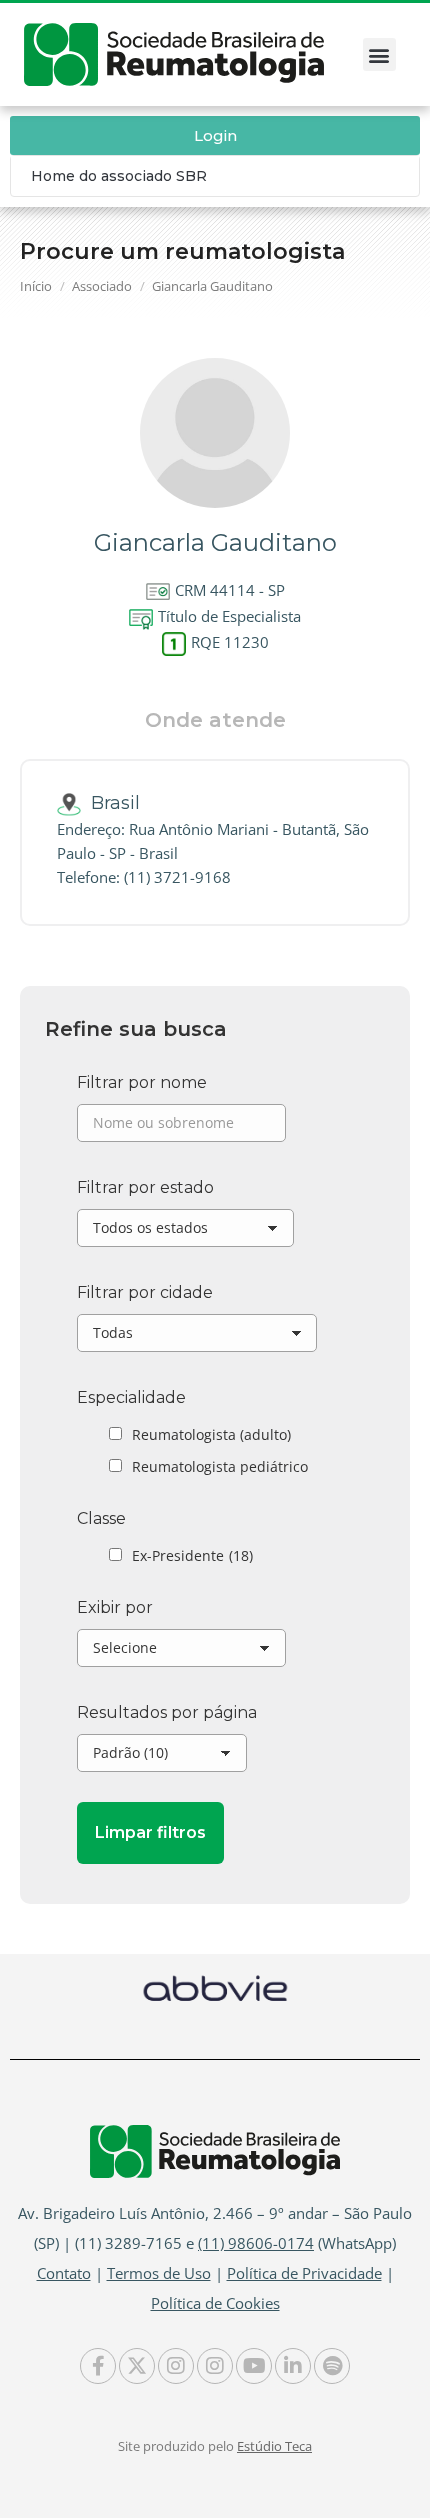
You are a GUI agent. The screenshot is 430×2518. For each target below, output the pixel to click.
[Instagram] (176, 2366)
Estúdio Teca (274, 2446)
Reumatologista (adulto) (211, 1434)
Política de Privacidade (304, 2273)
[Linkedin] (293, 2366)
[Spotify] (332, 2366)
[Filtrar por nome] (181, 1128)
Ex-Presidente (192, 1555)
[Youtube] (254, 2366)
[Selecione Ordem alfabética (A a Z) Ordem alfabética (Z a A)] (181, 1653)
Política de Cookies (215, 2303)
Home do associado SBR (119, 176)
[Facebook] (98, 2366)
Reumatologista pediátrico (220, 1466)
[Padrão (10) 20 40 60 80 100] (162, 1758)
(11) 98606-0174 (256, 2243)
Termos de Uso (159, 2273)
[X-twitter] (137, 2366)
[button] (379, 54)
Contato (64, 2273)
